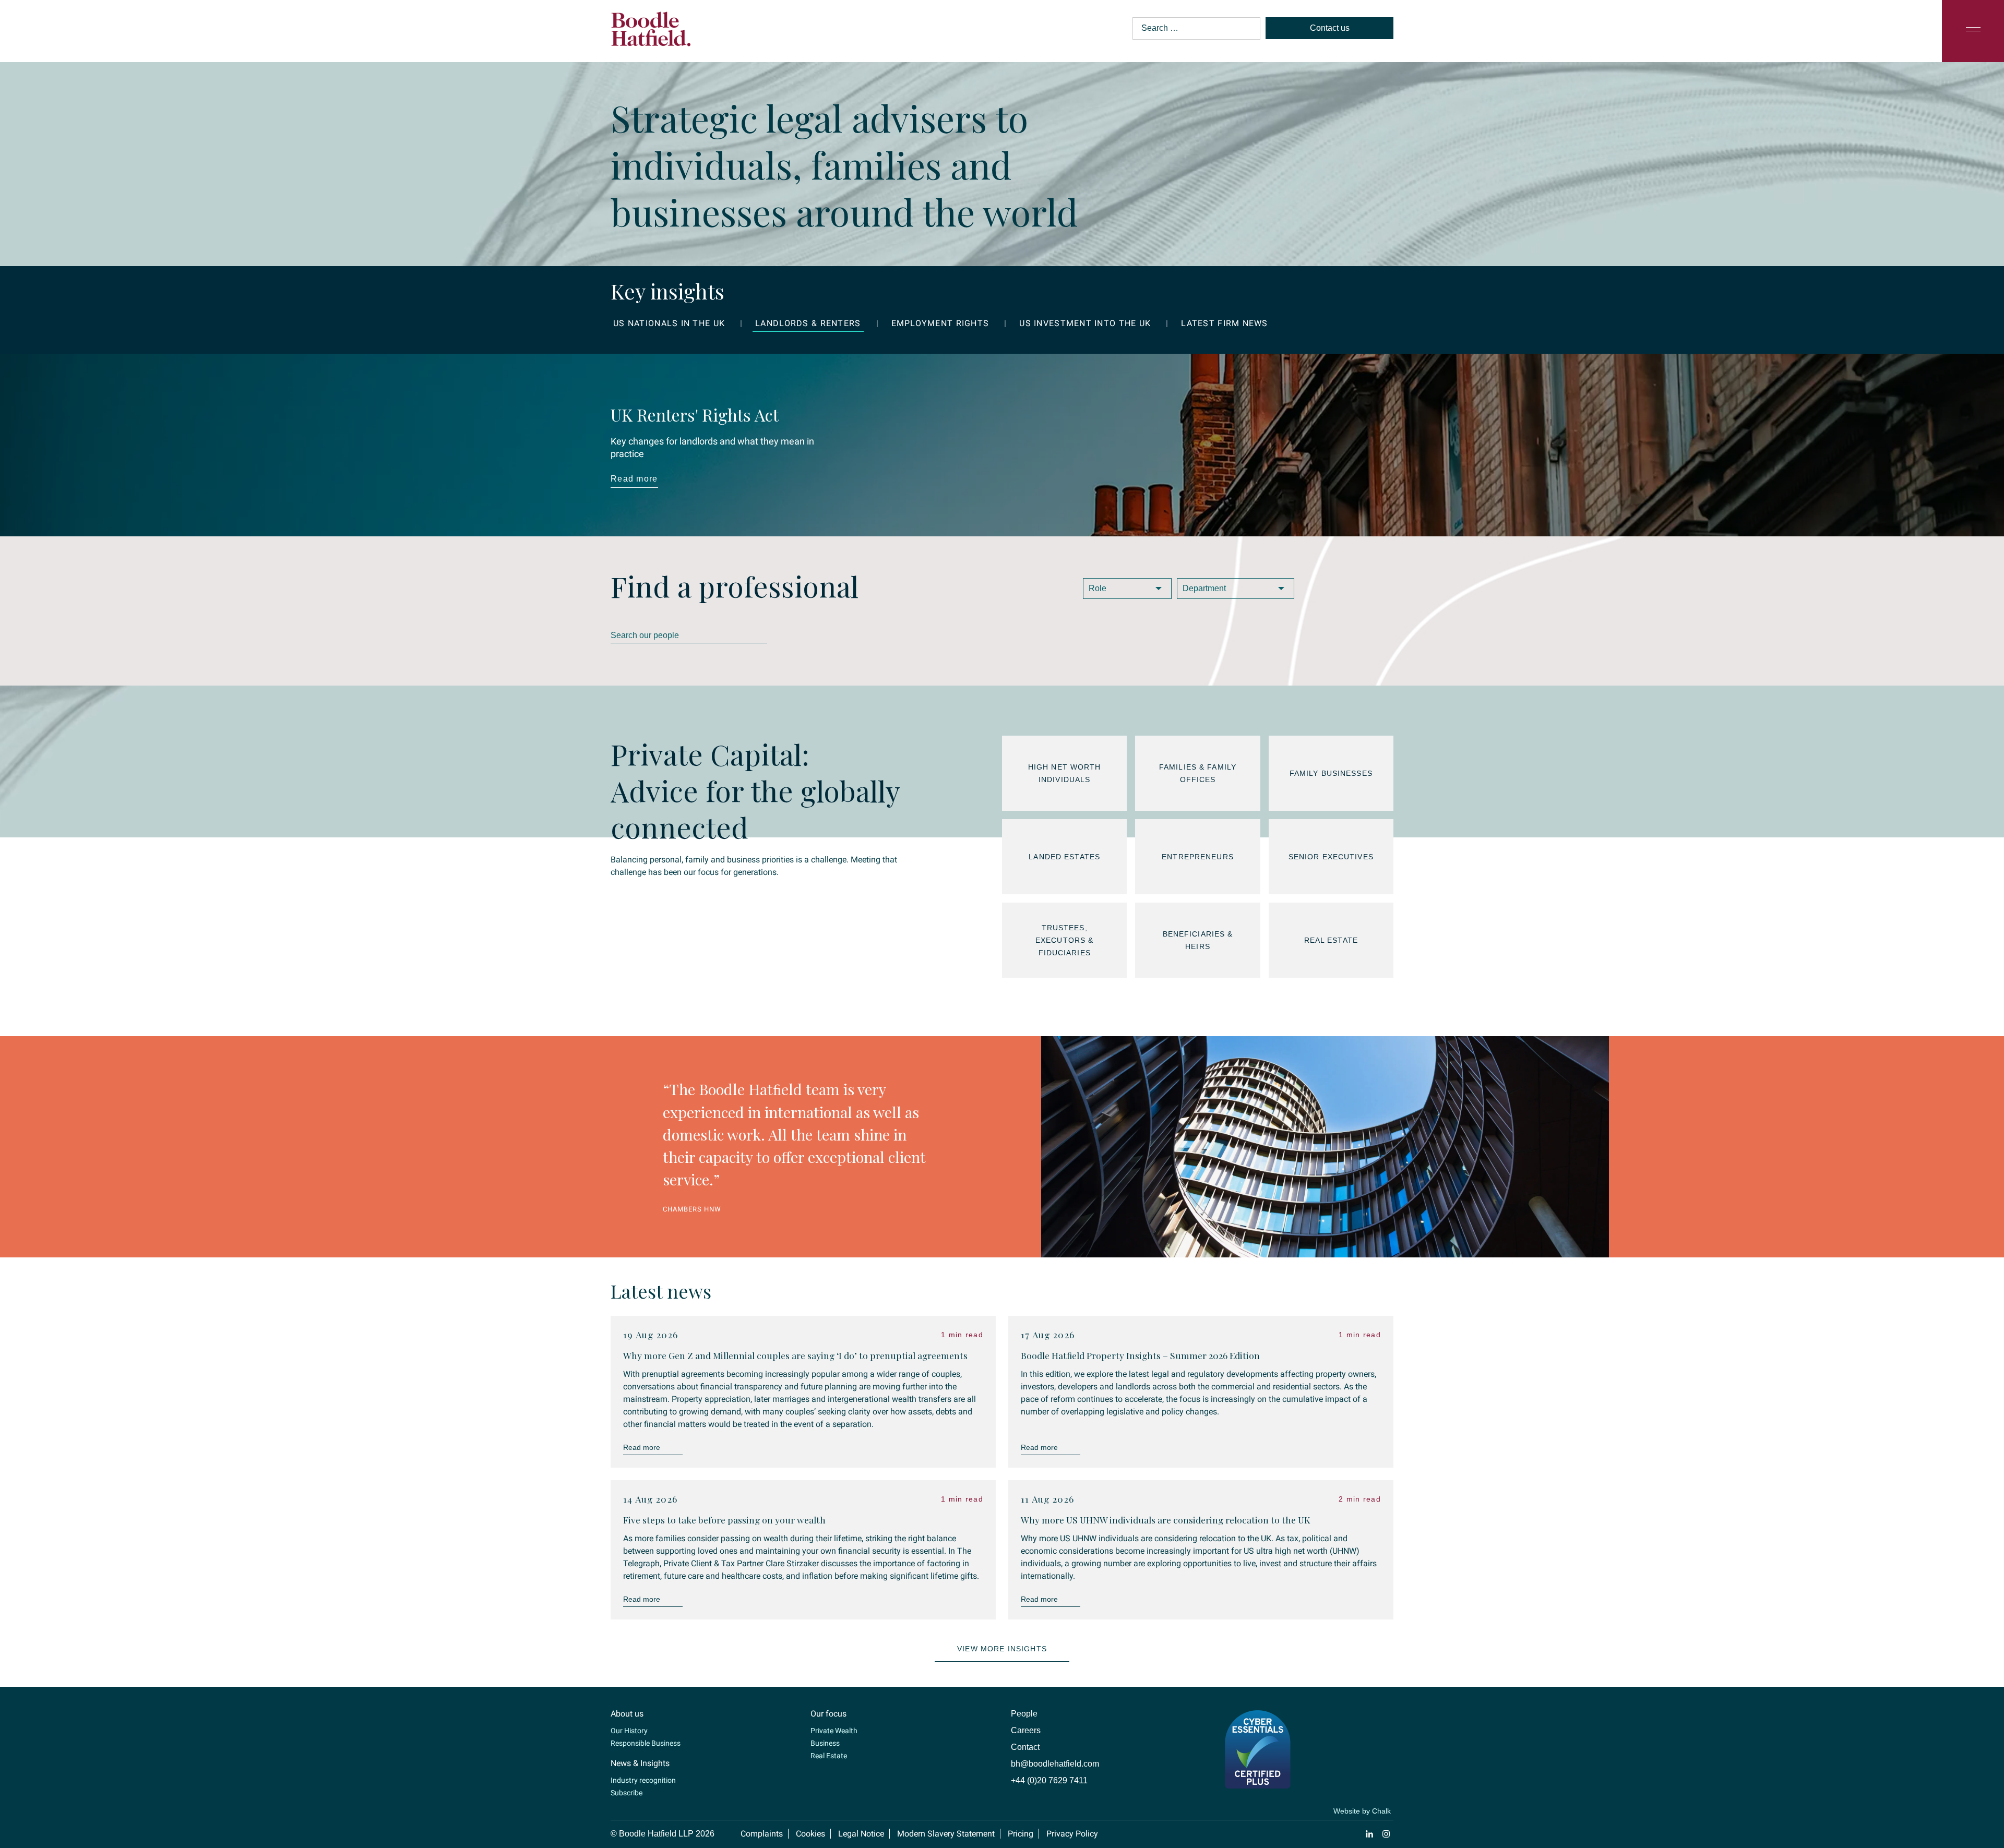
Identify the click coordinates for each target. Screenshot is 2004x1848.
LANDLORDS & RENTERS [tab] (808, 323)
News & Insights (640, 1740)
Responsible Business (646, 1720)
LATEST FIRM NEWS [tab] (1224, 323)
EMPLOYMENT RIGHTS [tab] (940, 323)
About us (627, 1691)
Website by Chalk (1362, 1788)
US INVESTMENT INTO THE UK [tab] (1085, 323)
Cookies (810, 1811)
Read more (634, 479)
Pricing (1021, 1811)
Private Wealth (834, 1708)
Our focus (828, 1691)
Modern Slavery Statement (946, 1811)
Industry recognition (643, 1757)
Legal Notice (861, 1811)
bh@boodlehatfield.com (1055, 1741)
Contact (1025, 1724)
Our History (629, 1708)
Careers (1026, 1707)
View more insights (1002, 1626)
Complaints (762, 1811)
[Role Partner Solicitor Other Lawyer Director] (1127, 589)
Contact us (1330, 28)
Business (825, 1720)
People (1024, 1691)
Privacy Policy (1072, 1811)
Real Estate (829, 1733)
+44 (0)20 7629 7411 (1049, 1757)
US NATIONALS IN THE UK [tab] (669, 323)
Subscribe (627, 1770)
